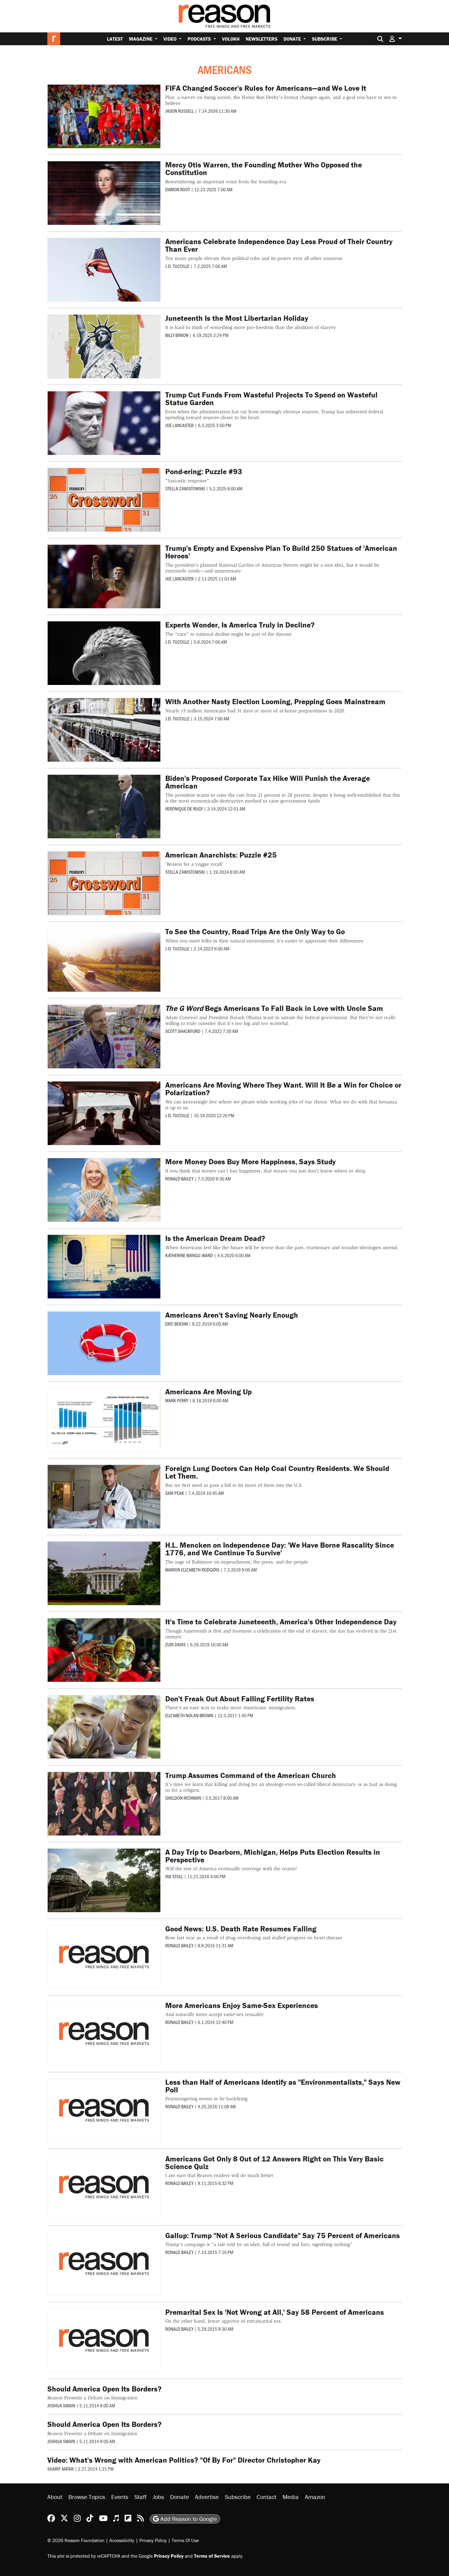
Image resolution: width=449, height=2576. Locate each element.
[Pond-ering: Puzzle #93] (104, 500)
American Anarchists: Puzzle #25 (221, 855)
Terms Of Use (185, 2540)
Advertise (207, 2497)
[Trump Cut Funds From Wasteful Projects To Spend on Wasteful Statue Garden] (104, 423)
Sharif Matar (60, 2469)
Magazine (141, 39)
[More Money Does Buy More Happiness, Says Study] (104, 1190)
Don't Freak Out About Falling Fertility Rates (240, 1699)
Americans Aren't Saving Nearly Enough (232, 1315)
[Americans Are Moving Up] (104, 1420)
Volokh (231, 39)
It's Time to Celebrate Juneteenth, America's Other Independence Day (281, 1622)
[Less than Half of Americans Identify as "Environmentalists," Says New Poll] (104, 2110)
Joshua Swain (61, 2405)
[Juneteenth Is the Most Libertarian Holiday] (104, 346)
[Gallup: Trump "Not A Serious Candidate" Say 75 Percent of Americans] (104, 2264)
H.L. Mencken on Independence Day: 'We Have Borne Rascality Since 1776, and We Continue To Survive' (280, 1549)
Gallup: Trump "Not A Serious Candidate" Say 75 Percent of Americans (283, 2236)
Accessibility (122, 2540)
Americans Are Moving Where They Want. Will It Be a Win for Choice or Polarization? (283, 1089)
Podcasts (200, 39)
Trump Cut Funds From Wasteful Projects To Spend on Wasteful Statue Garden (271, 399)
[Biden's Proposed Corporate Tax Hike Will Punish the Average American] (104, 807)
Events (120, 2497)
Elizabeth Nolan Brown (189, 1715)
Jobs (158, 2497)
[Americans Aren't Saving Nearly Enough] (104, 1343)
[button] (396, 39)
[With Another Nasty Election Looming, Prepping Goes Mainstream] (104, 730)
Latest (115, 39)
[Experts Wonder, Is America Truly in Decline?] (104, 653)
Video (171, 39)
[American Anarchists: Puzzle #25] (104, 883)
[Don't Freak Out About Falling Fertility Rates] (104, 1727)
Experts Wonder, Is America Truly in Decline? (240, 625)
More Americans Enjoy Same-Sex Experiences (242, 2005)
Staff (141, 2497)
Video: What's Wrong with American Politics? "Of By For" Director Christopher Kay (184, 2460)
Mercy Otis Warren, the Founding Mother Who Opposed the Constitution (264, 169)
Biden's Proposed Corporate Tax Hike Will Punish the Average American (268, 782)
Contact (266, 2497)
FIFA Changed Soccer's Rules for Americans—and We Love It (266, 88)
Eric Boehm (177, 1324)
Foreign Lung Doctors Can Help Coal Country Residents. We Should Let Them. (277, 1472)
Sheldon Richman (183, 1798)
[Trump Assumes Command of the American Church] (104, 1804)
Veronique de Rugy (184, 809)
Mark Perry (177, 1400)
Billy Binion (177, 335)
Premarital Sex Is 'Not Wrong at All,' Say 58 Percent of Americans (275, 2312)
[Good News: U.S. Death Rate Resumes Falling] (104, 1957)
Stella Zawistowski (185, 488)
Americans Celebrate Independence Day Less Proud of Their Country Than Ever (279, 245)
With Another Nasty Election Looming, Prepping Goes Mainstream (275, 702)
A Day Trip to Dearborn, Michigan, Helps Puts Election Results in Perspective (273, 1856)
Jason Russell (180, 111)
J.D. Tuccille (177, 266)
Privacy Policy (153, 2540)
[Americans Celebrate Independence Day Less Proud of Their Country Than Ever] (104, 270)
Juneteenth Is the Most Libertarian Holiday (237, 318)
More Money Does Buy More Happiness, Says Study (250, 1162)
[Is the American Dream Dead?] (104, 1267)
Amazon (315, 2497)
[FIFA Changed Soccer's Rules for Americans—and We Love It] (104, 116)
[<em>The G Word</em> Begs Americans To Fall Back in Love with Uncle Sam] (104, 1037)
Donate (293, 39)
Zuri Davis (175, 1644)
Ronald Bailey (179, 1178)
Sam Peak (175, 1493)
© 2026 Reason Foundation (76, 2540)
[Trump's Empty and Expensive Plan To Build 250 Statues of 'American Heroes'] (104, 576)
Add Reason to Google (188, 2519)
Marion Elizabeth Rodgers (192, 1570)
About (55, 2497)
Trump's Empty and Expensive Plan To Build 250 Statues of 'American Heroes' (281, 552)
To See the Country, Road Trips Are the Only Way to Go (255, 932)
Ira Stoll (174, 1876)
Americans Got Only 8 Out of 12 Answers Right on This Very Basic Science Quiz (274, 2163)
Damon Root (178, 189)
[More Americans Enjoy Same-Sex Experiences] (104, 2034)
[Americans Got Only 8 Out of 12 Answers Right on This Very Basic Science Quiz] (104, 2187)
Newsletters (261, 39)
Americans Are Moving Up (208, 1392)
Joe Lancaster (179, 425)
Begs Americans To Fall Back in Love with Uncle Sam (274, 1008)
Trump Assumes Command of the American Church (251, 1775)
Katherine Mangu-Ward (189, 1255)
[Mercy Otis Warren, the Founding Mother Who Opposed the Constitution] (104, 193)
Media (291, 2497)
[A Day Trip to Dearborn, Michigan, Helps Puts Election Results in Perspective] (104, 1880)
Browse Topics (87, 2497)
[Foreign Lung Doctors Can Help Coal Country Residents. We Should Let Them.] (104, 1497)
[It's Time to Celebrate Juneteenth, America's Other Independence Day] (104, 1650)
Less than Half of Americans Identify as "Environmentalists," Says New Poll (283, 2086)
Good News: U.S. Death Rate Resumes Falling (241, 1929)
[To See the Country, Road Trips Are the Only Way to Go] (104, 960)
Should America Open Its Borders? (104, 2389)
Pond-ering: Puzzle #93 (204, 472)
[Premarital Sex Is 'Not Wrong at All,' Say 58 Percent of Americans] (104, 2340)
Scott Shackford (183, 1031)
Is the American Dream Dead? (215, 1238)
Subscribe (325, 39)
